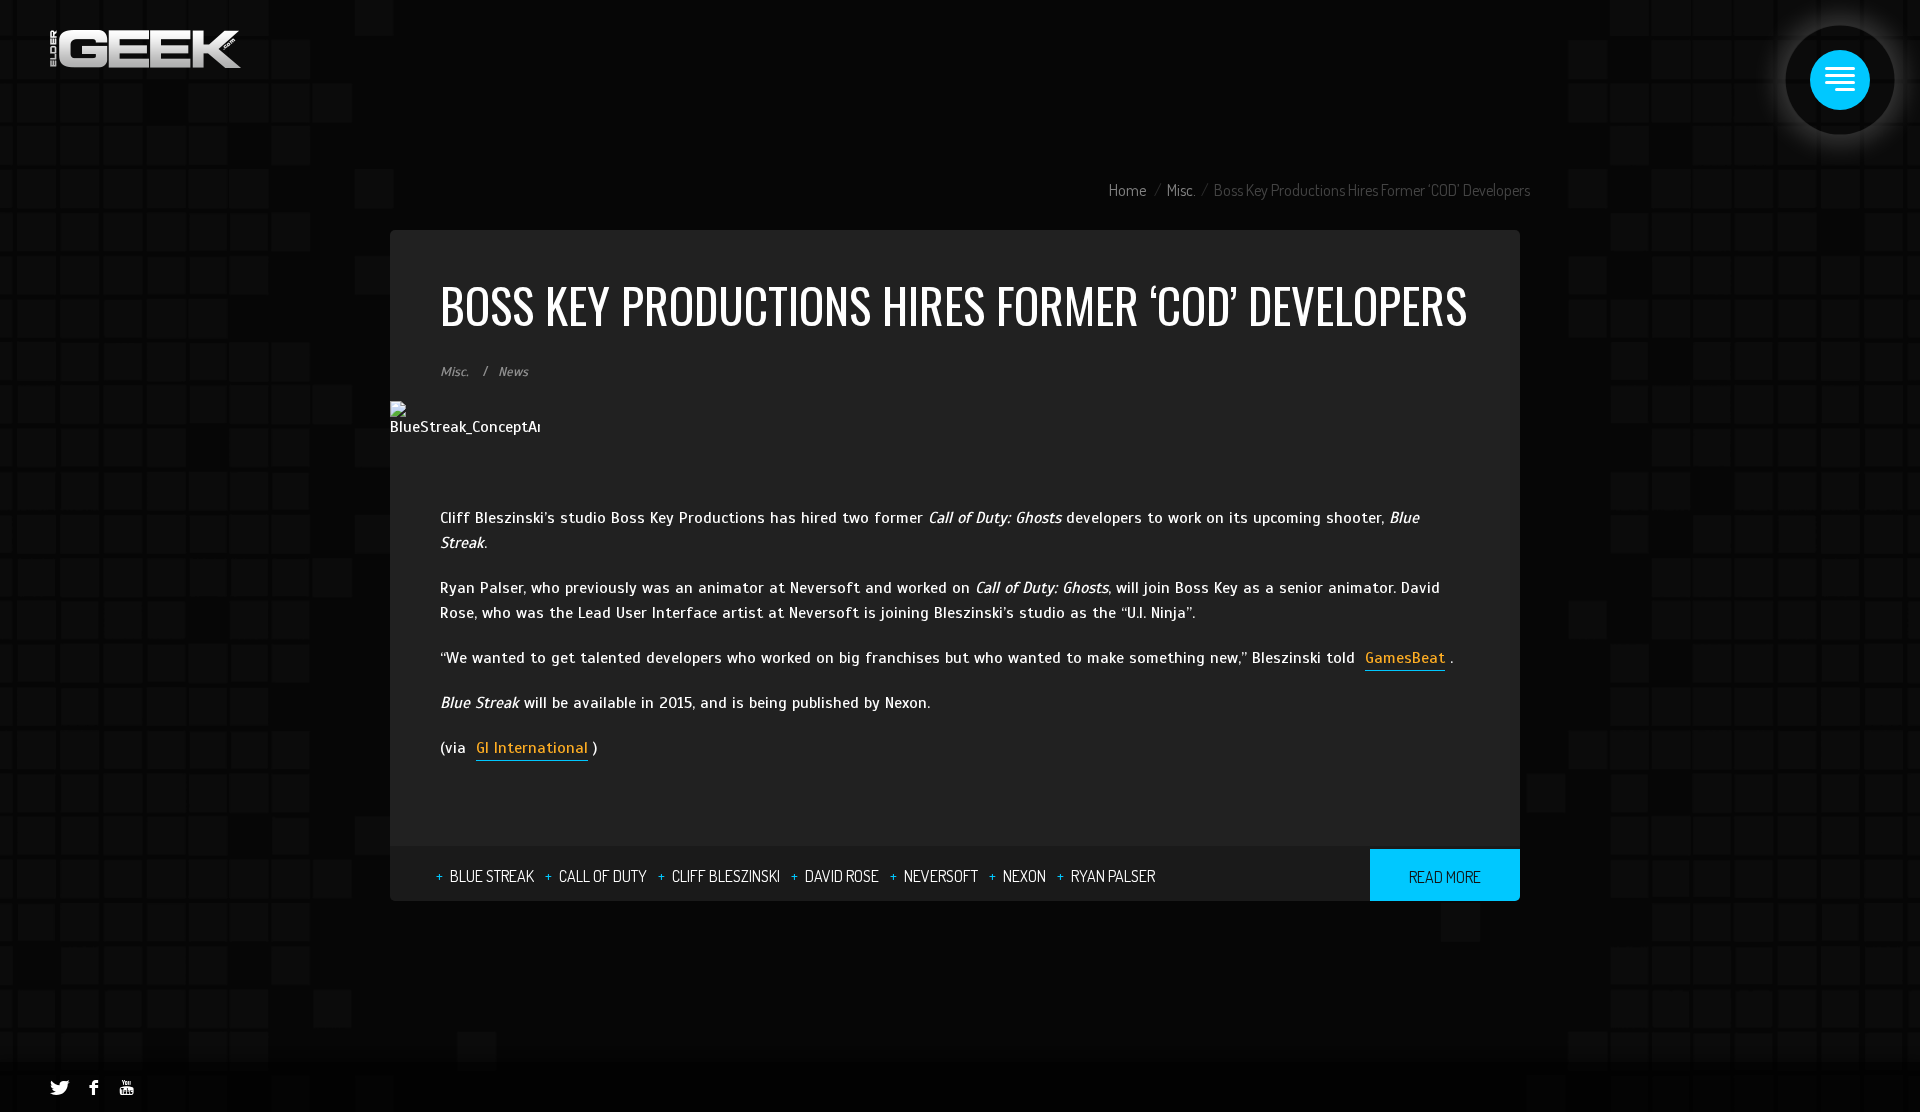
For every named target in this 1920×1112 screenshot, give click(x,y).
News (513, 372)
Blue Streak (492, 876)
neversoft (941, 876)
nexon (1024, 876)
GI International (532, 748)
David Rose (842, 876)
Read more (1445, 877)
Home (1127, 190)
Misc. (1181, 190)
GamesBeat (1405, 658)
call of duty (603, 876)
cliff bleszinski (726, 876)
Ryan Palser (1113, 876)
